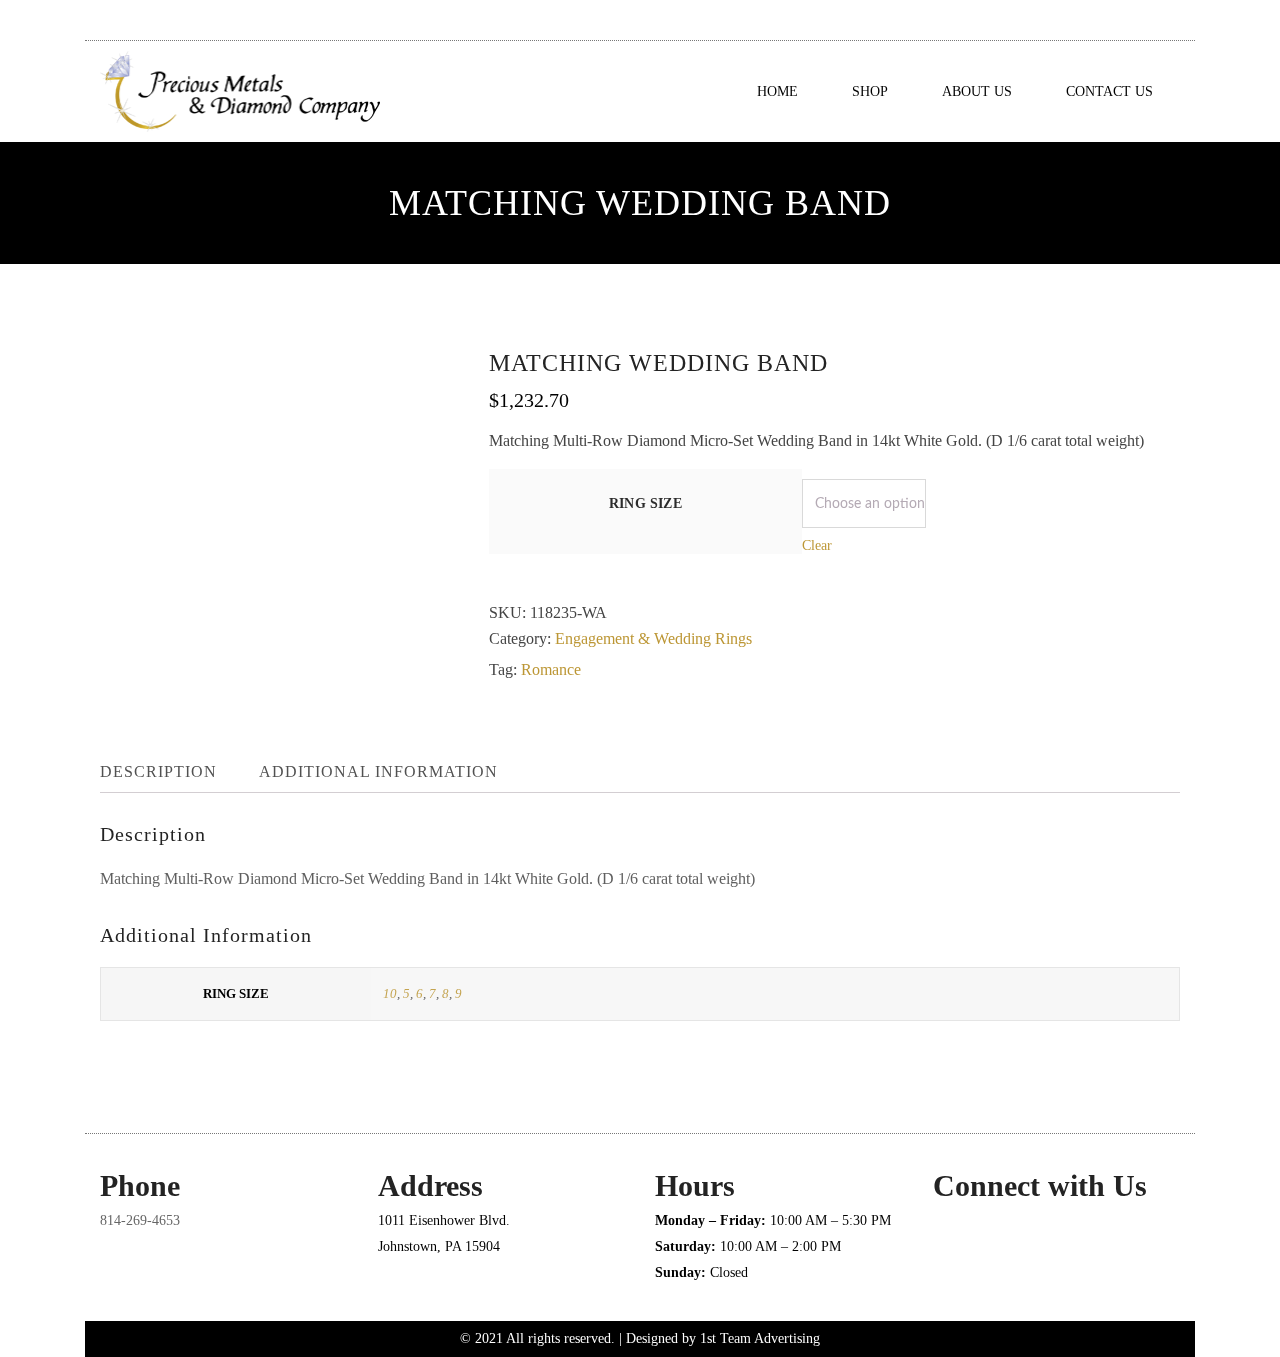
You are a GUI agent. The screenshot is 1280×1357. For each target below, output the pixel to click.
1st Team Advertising (760, 1338)
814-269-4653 (140, 1220)
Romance (551, 669)
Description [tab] (158, 771)
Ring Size (645, 503)
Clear (817, 545)
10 (390, 993)
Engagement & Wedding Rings (653, 638)
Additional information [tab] (378, 771)
